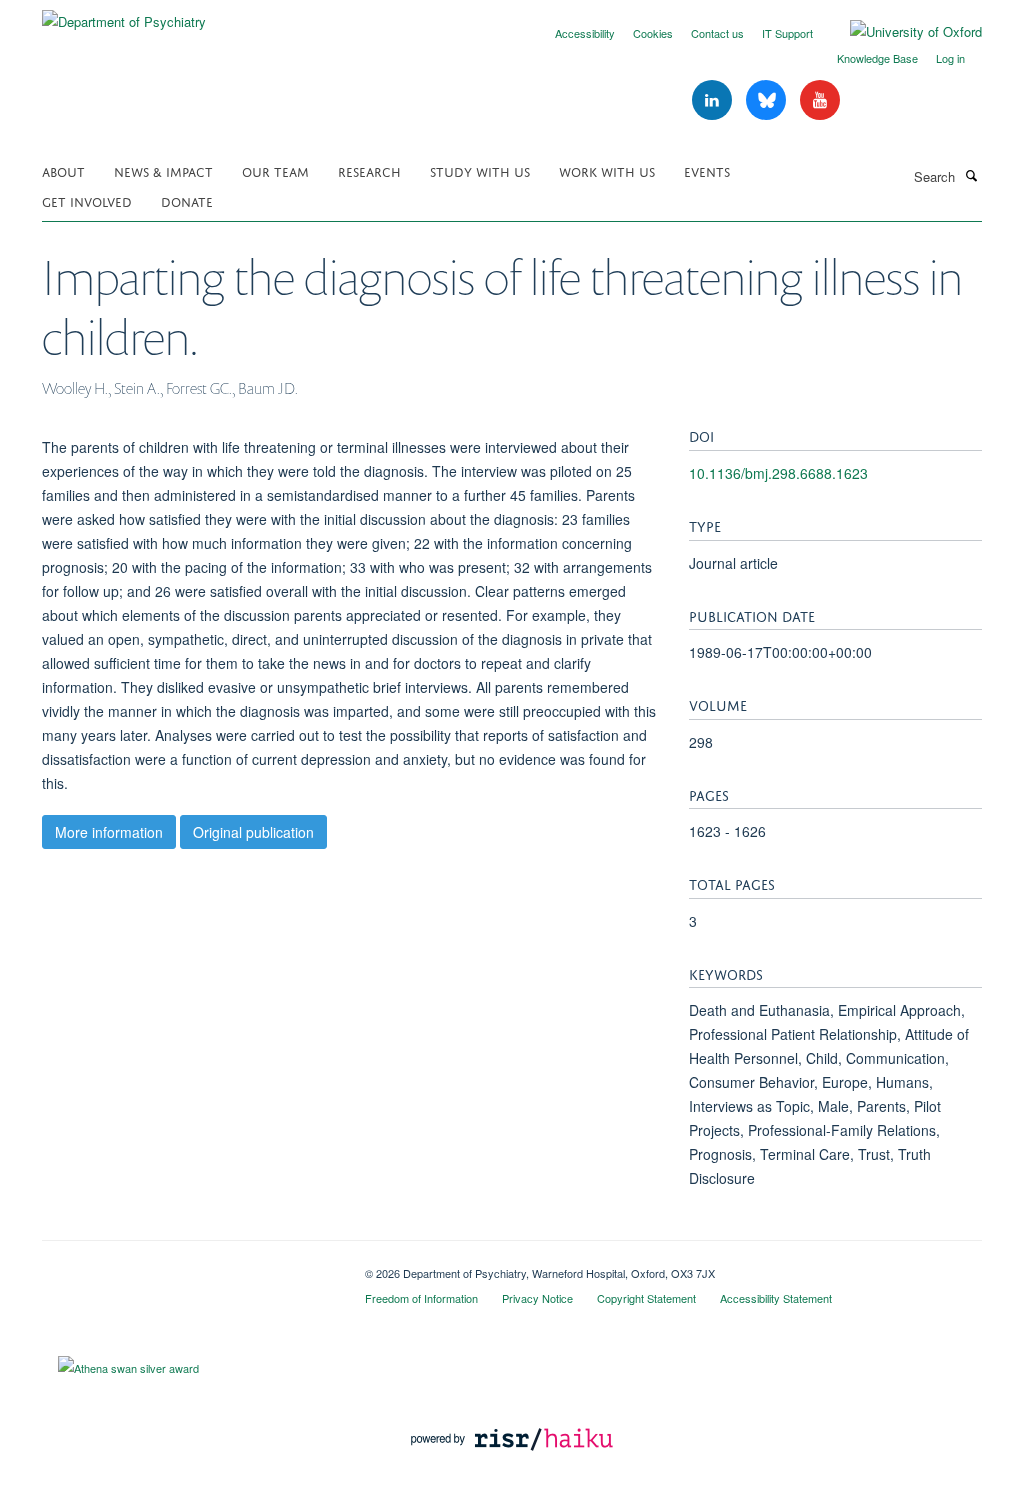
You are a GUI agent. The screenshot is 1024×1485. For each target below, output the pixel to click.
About (63, 170)
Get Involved (87, 200)
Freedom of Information (421, 1298)
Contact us (717, 33)
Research (369, 170)
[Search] (971, 175)
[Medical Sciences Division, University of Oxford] (188, 1266)
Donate (187, 200)
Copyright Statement (646, 1298)
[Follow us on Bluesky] (768, 100)
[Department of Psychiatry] (124, 14)
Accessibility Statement (776, 1298)
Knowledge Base (877, 58)
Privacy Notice (537, 1298)
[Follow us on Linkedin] (714, 100)
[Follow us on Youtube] (820, 100)
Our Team (275, 170)
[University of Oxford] (901, 32)
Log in (950, 58)
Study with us (480, 170)
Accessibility (585, 33)
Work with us (607, 170)
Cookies (653, 33)
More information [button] (109, 832)
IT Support (787, 33)
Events (707, 170)
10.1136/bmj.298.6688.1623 (778, 473)
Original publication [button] (253, 832)
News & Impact (163, 170)
